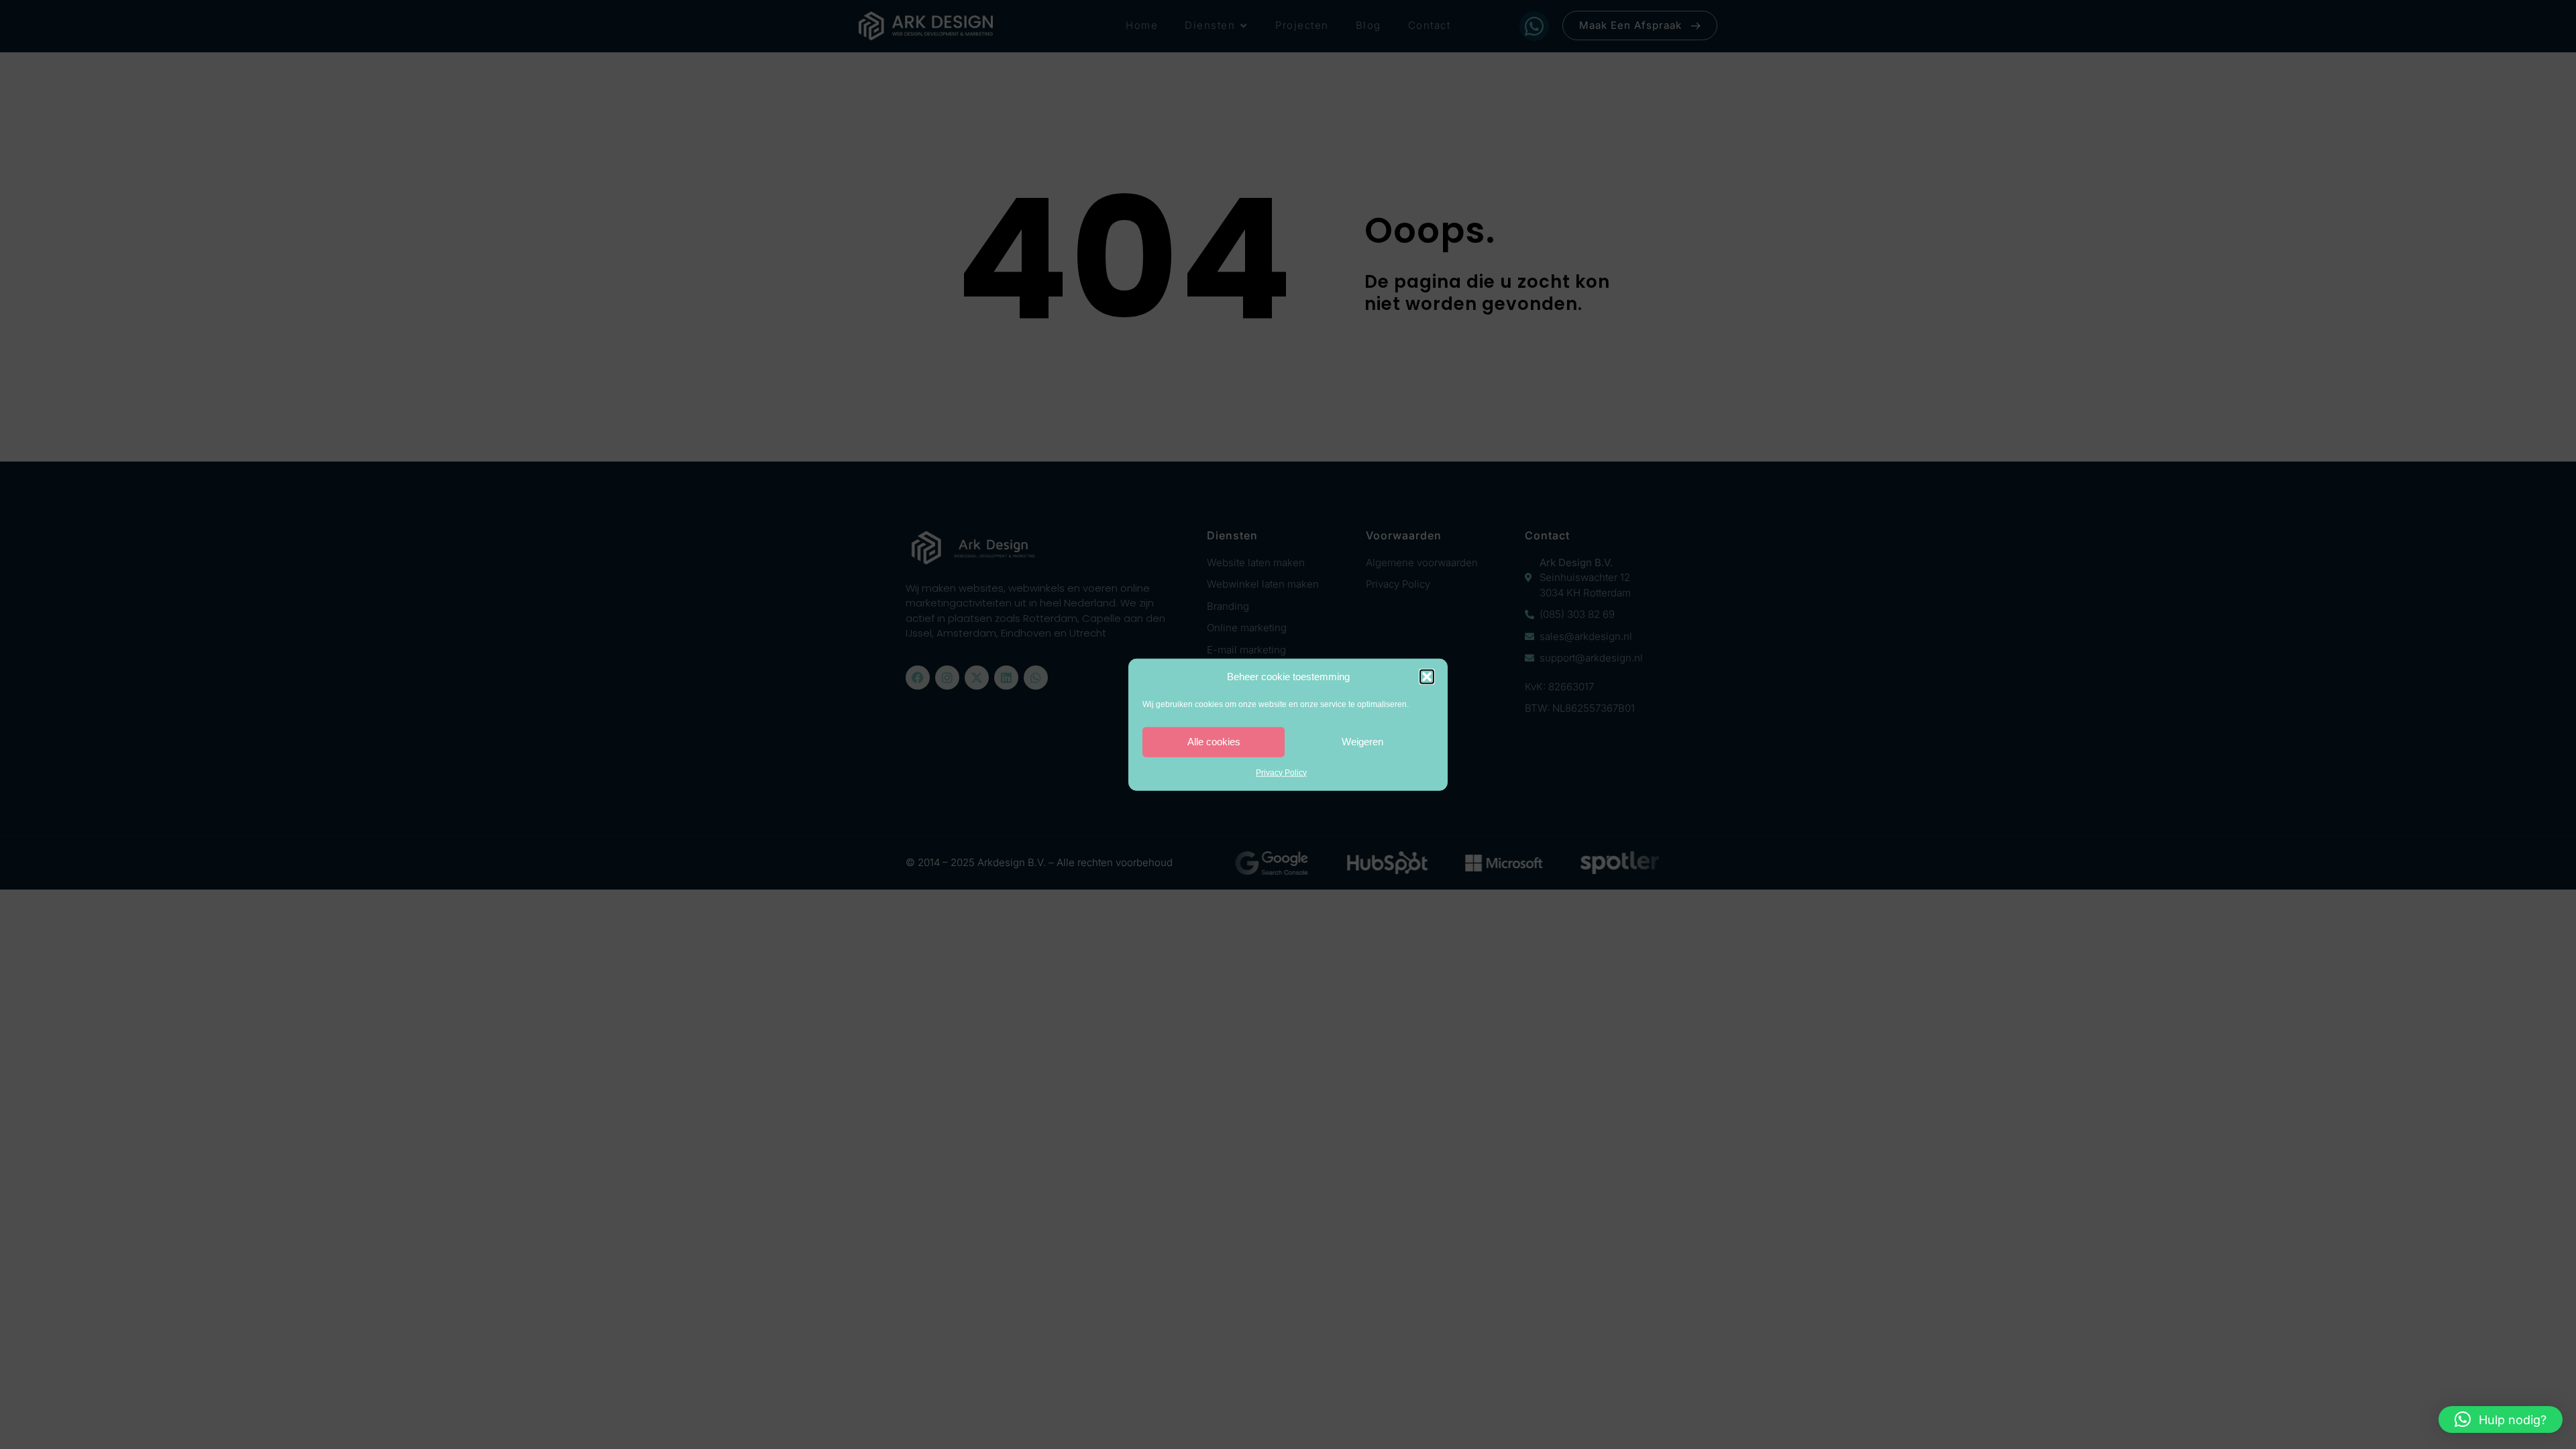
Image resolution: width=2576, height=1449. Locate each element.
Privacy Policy (1281, 772)
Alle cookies (1214, 742)
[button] (1427, 677)
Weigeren (1362, 742)
